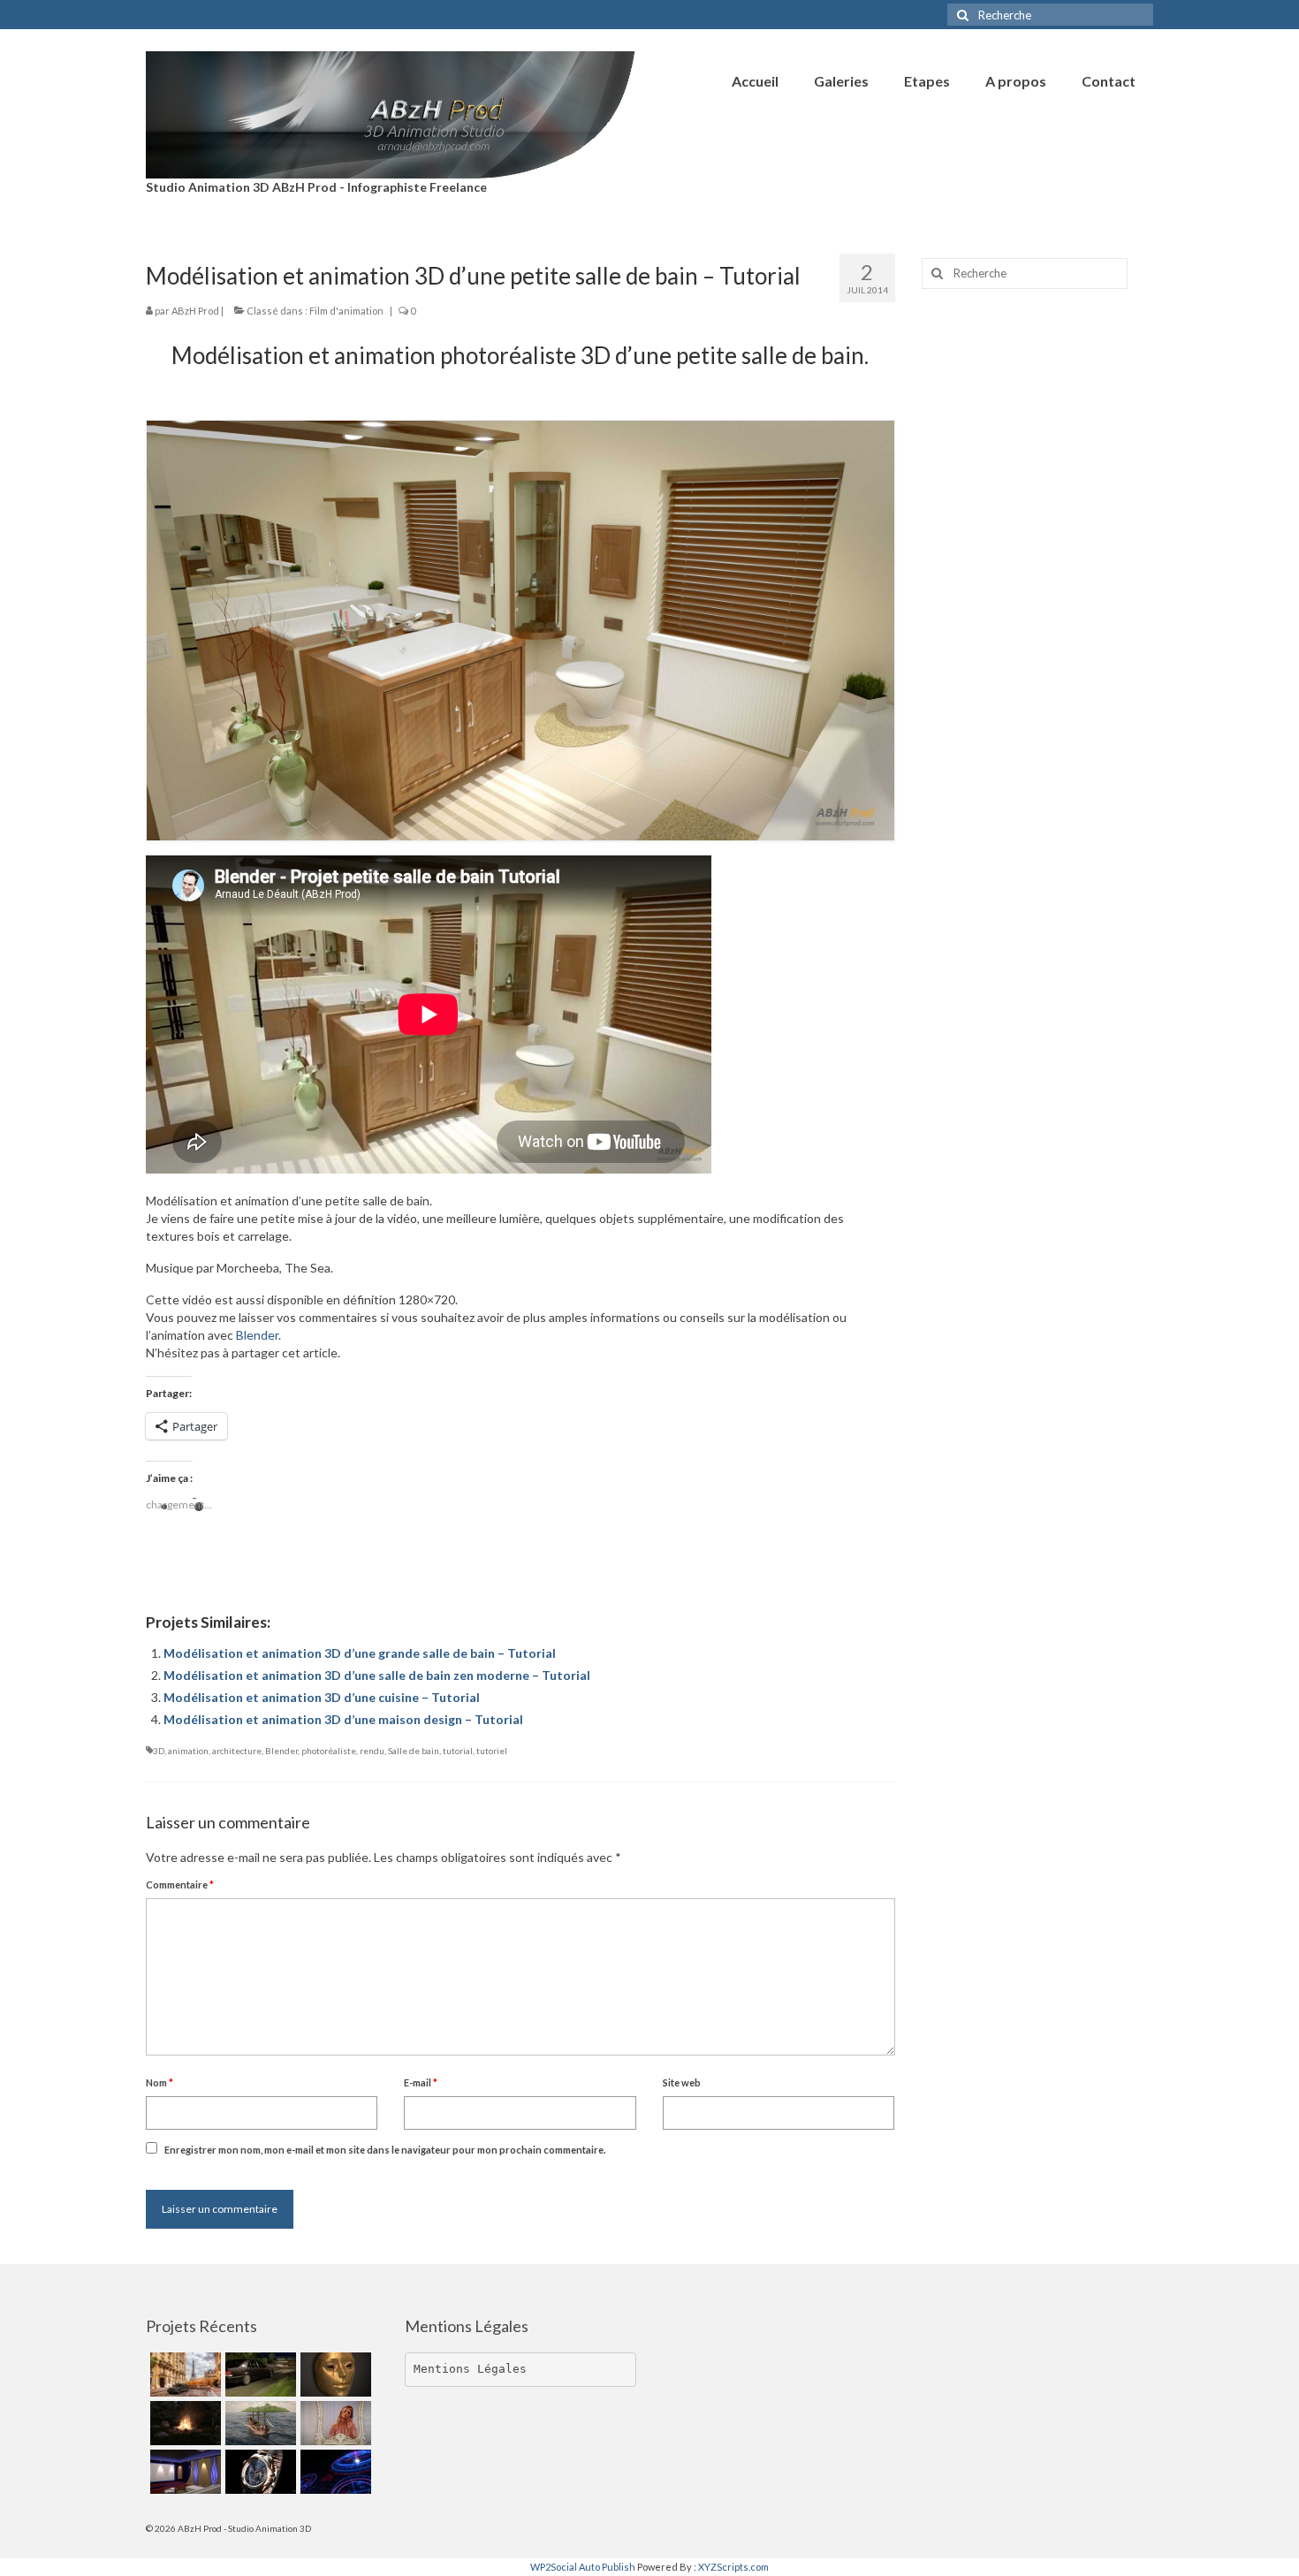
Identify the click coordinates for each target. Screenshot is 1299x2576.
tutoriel (492, 1751)
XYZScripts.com (733, 2567)
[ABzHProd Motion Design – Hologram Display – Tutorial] (334, 2472)
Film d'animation (346, 311)
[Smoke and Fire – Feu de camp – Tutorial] (183, 2423)
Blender (257, 1335)
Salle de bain (414, 1751)
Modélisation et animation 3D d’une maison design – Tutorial (343, 1719)
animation (188, 1751)
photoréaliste (329, 1751)
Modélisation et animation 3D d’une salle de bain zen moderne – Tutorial (377, 1675)
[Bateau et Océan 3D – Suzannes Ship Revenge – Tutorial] (258, 2423)
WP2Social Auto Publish (583, 2567)
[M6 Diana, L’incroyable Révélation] (258, 2375)
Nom (160, 2082)
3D (159, 1751)
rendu (372, 1751)
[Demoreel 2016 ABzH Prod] (183, 2472)
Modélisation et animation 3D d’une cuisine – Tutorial (322, 1697)
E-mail (421, 2082)
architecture (237, 1751)
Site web (682, 2082)
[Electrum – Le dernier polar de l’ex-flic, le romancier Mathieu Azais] (334, 2375)
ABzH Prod (195, 311)
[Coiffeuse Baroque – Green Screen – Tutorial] (334, 2423)
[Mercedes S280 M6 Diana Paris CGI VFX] (183, 2375)
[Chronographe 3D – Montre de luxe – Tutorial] (258, 2472)
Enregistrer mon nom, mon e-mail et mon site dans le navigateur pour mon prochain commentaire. (385, 2150)
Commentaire (180, 1885)
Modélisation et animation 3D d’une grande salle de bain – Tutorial (360, 1653)
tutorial (458, 1751)
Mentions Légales (470, 2369)
